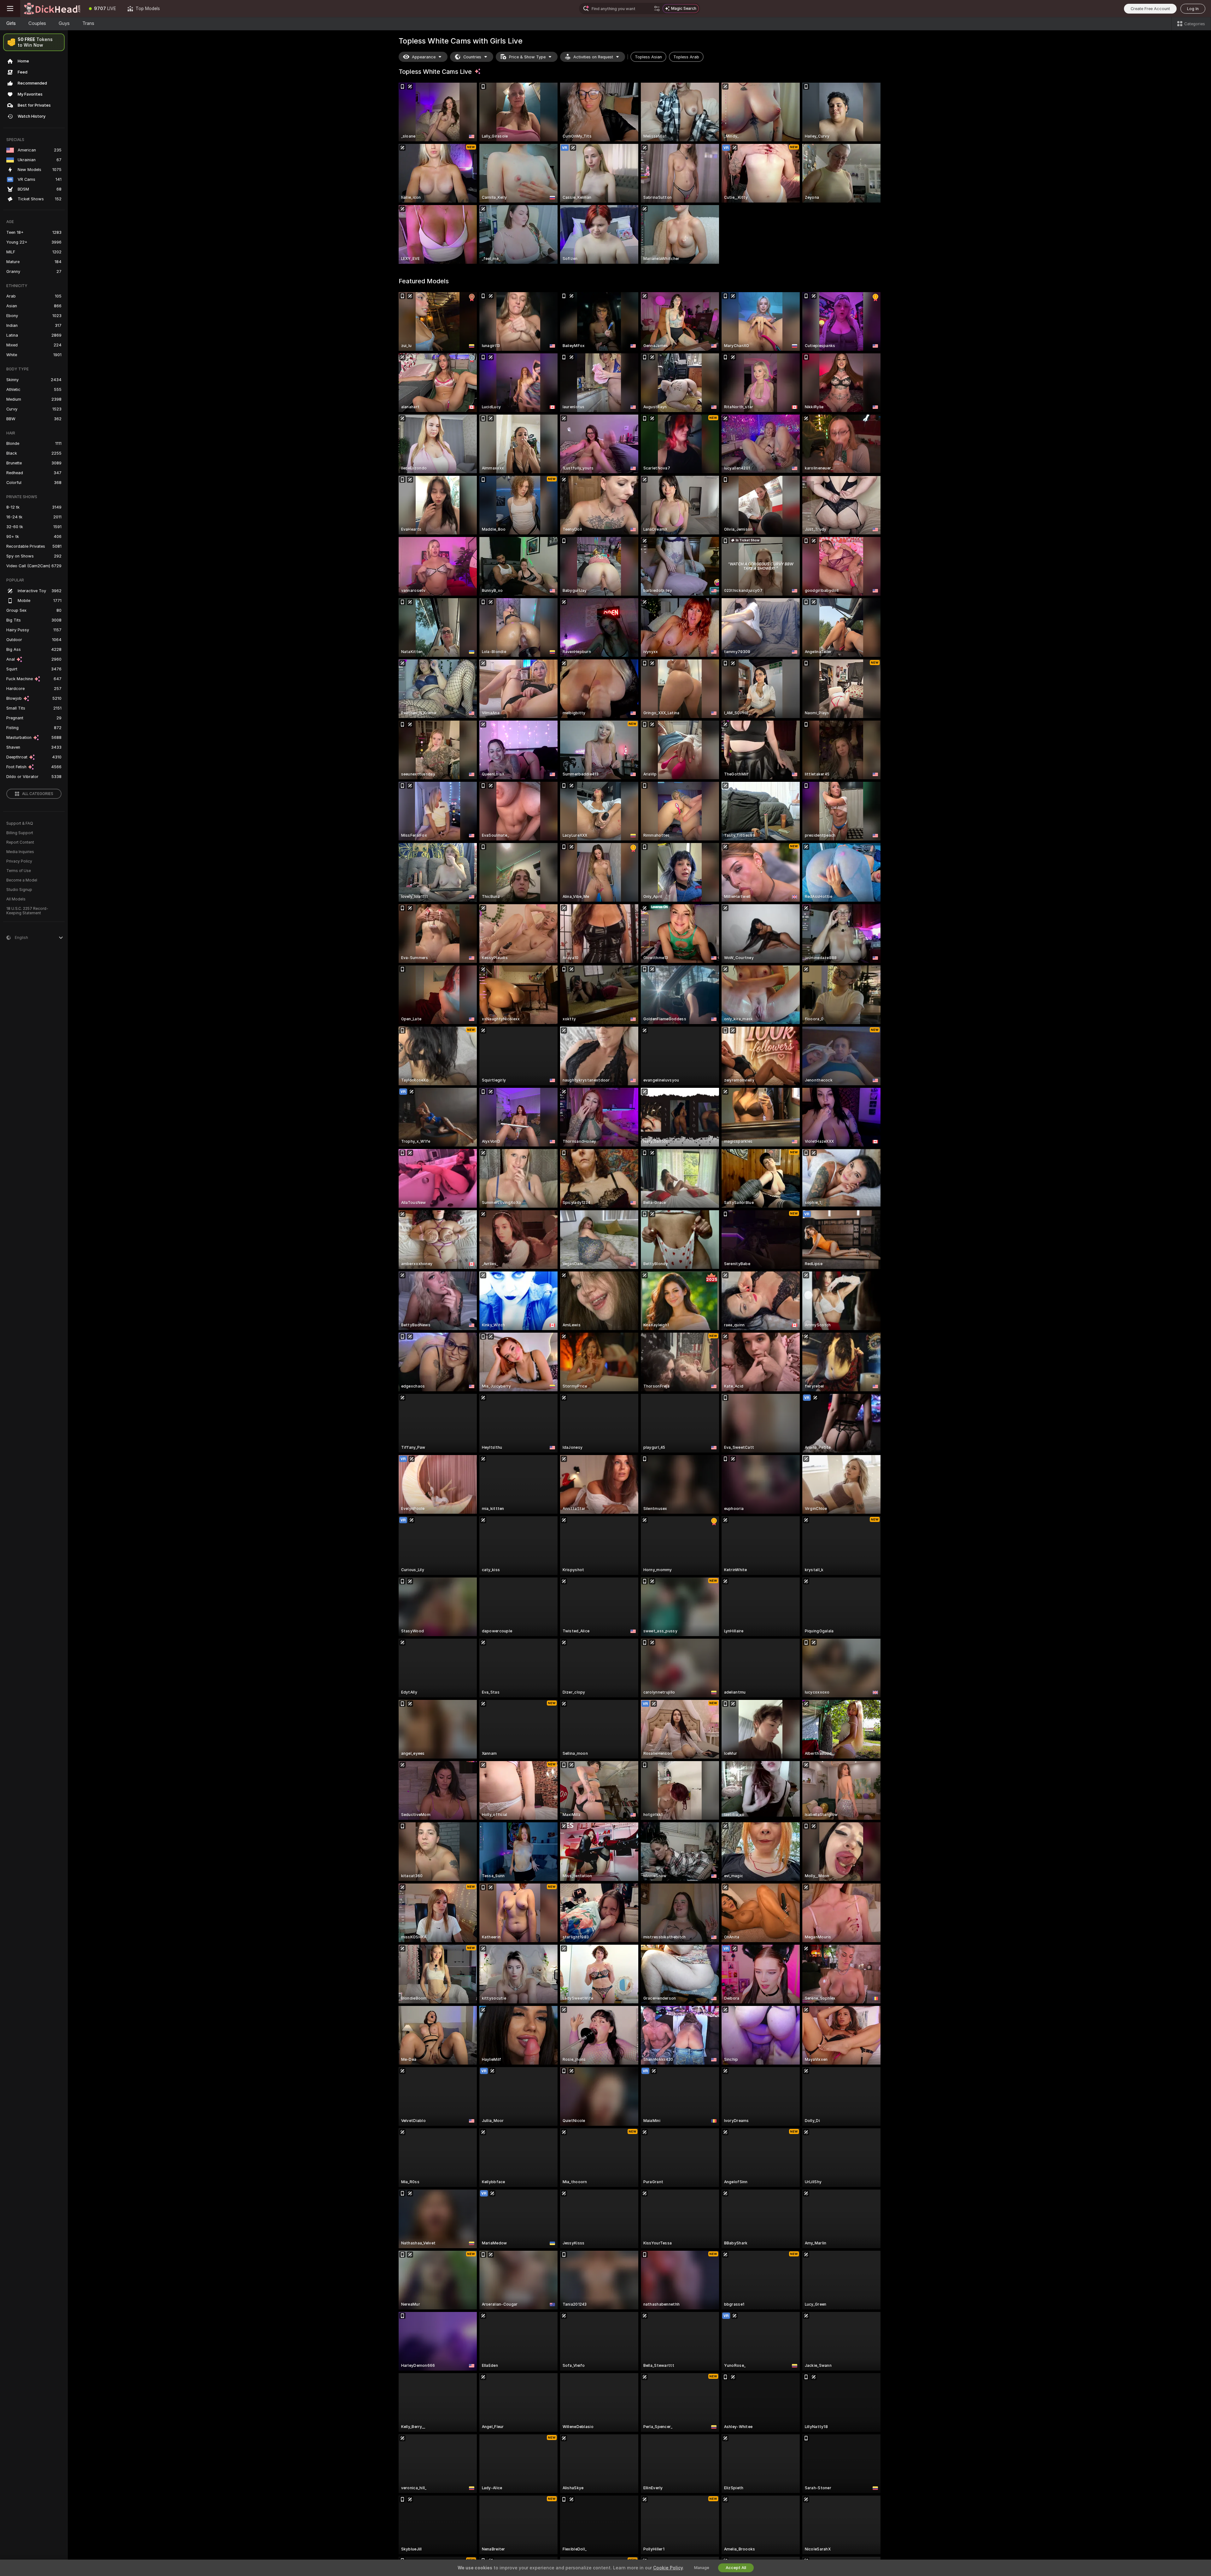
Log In (1193, 9)
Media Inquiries (20, 852)
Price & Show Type (527, 57)
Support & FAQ (20, 823)
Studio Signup (19, 890)
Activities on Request (593, 57)
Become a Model (22, 880)
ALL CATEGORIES (38, 794)
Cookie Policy (668, 2568)
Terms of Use (19, 871)
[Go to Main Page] (52, 9)
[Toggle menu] (10, 9)
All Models (16, 899)
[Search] (657, 9)
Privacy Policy (19, 861)
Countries (472, 57)
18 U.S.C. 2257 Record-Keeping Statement (27, 911)
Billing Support (20, 833)
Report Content (20, 842)
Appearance (424, 57)
